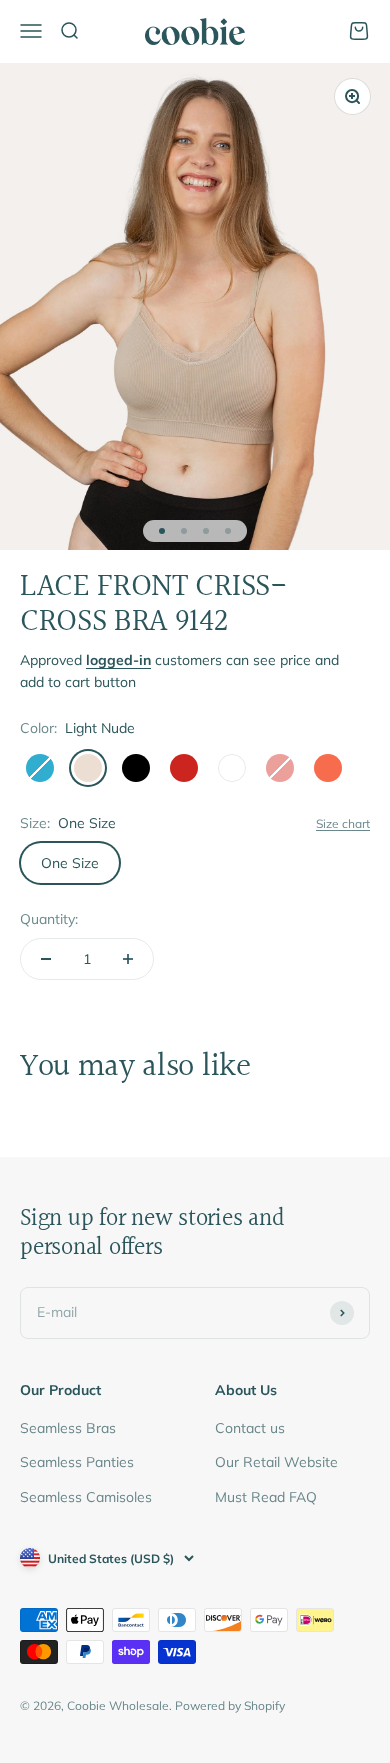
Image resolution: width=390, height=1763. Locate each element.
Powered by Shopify (230, 1705)
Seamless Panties (77, 1462)
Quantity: (49, 919)
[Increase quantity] (128, 959)
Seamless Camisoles (86, 1497)
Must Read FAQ (266, 1497)
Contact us (250, 1428)
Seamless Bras (68, 1428)
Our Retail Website (276, 1462)
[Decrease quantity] (46, 959)
